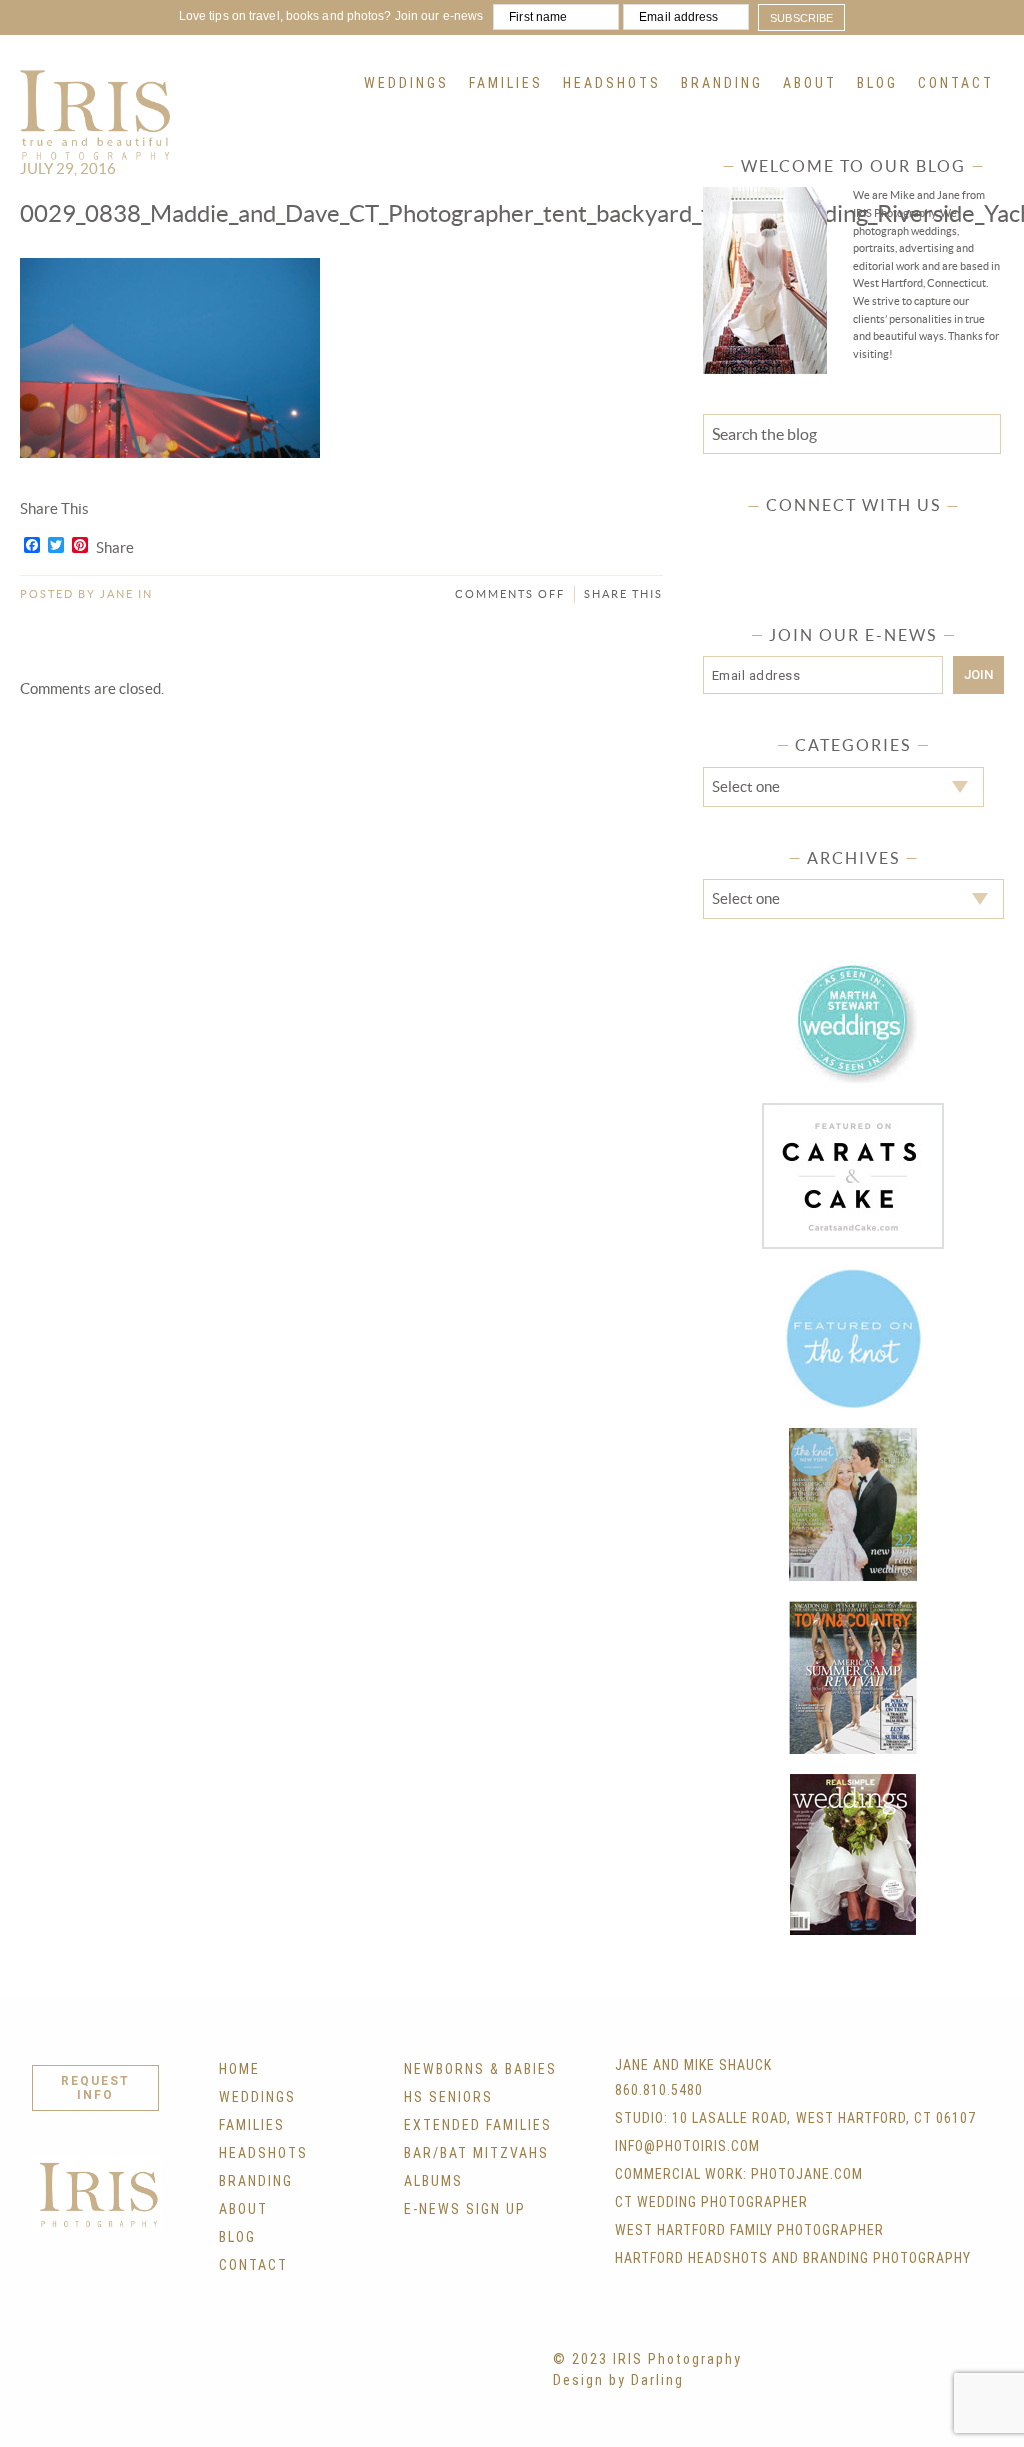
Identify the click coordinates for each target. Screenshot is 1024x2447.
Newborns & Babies (480, 2069)
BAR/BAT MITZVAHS (476, 2153)
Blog (877, 83)
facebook (756, 540)
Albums (433, 2181)
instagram (834, 540)
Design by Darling (618, 2380)
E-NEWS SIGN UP (465, 2209)
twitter (795, 540)
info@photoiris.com (687, 2146)
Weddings (406, 83)
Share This (623, 594)
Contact (956, 83)
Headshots (612, 83)
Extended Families (478, 2125)
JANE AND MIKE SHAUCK (693, 2065)
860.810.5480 (659, 2090)
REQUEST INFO (95, 2088)
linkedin (912, 540)
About (810, 83)
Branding (722, 83)
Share (115, 548)
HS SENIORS (448, 2097)
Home (239, 2069)
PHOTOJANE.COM (807, 2174)
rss (951, 540)
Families (506, 83)
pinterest (873, 540)
